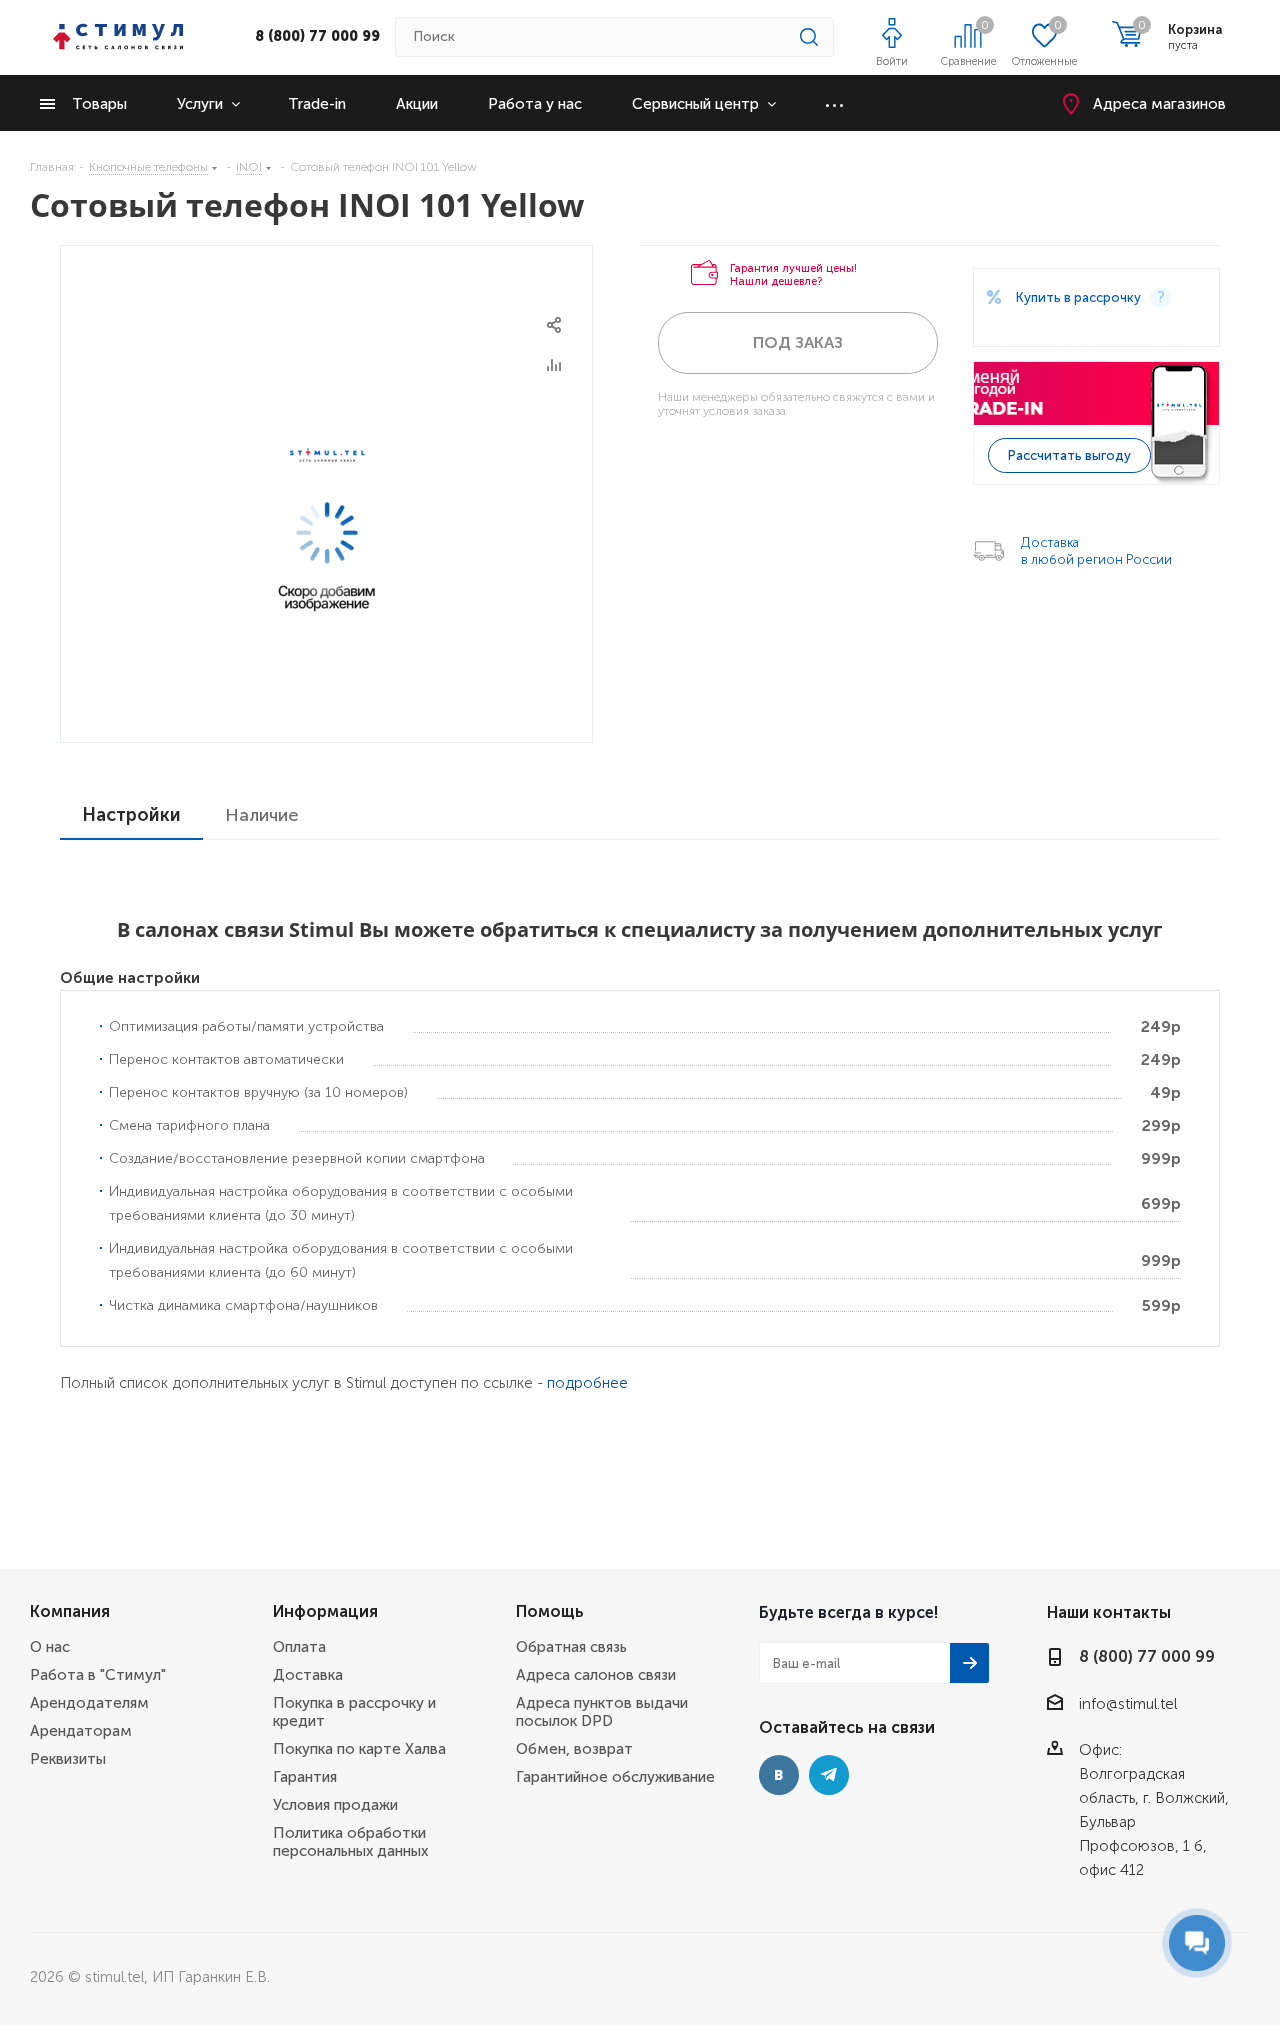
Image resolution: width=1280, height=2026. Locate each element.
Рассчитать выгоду (1069, 455)
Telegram (829, 1775)
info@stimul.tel (1128, 1704)
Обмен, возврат (574, 1749)
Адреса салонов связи (596, 1675)
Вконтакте (779, 1775)
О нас (50, 1647)
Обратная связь (571, 1647)
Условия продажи (335, 1805)
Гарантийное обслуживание (615, 1777)
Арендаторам (81, 1731)
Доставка (308, 1675)
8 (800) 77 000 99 (317, 36)
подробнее (587, 1383)
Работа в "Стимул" (98, 1675)
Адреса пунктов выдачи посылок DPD (602, 1712)
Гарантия (305, 1777)
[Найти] (809, 37)
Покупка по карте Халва (359, 1749)
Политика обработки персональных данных (350, 1842)
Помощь (550, 1611)
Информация (325, 1611)
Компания (70, 1611)
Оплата (299, 1647)
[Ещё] (834, 103)
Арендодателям (89, 1703)
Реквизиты (68, 1759)
